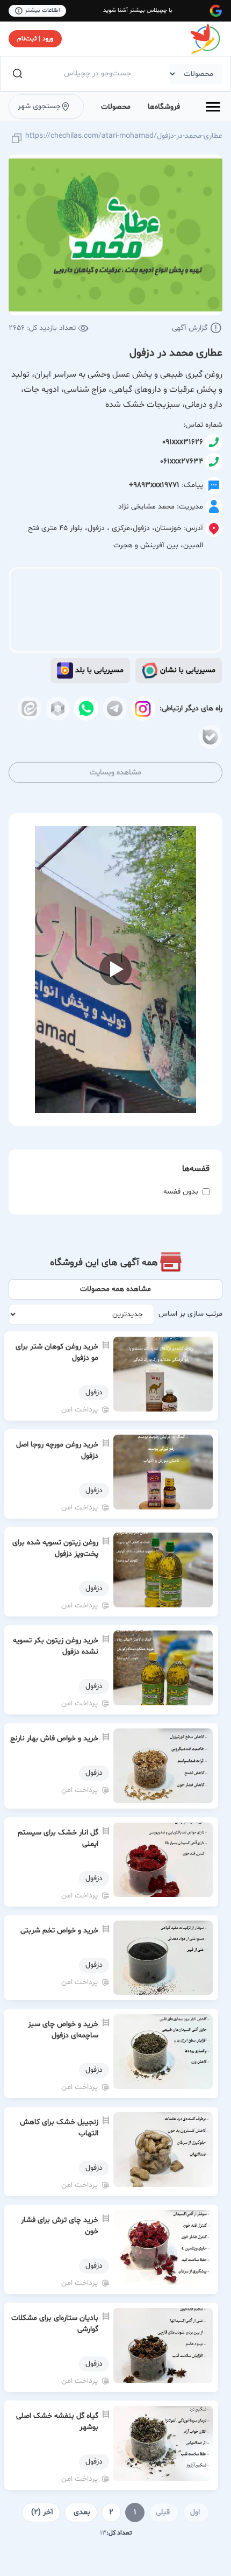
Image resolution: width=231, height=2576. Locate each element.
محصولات (116, 107)
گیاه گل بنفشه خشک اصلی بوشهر (57, 2422)
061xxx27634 (182, 461)
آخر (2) (42, 2512)
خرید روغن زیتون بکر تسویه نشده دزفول (56, 1646)
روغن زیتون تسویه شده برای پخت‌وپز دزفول (55, 1548)
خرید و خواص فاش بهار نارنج (54, 1738)
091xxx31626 (183, 442)
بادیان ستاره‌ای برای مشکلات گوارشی (55, 2324)
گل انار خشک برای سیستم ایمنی (58, 1838)
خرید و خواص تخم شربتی (59, 1931)
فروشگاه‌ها (164, 107)
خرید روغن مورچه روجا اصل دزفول (57, 1450)
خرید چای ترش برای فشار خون (60, 2226)
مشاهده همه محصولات (115, 1289)
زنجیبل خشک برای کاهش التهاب (59, 2128)
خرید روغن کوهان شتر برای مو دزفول (57, 1352)
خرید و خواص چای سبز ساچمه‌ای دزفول (63, 2030)
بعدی (82, 2512)
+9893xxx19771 (154, 485)
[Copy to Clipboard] (17, 139)
